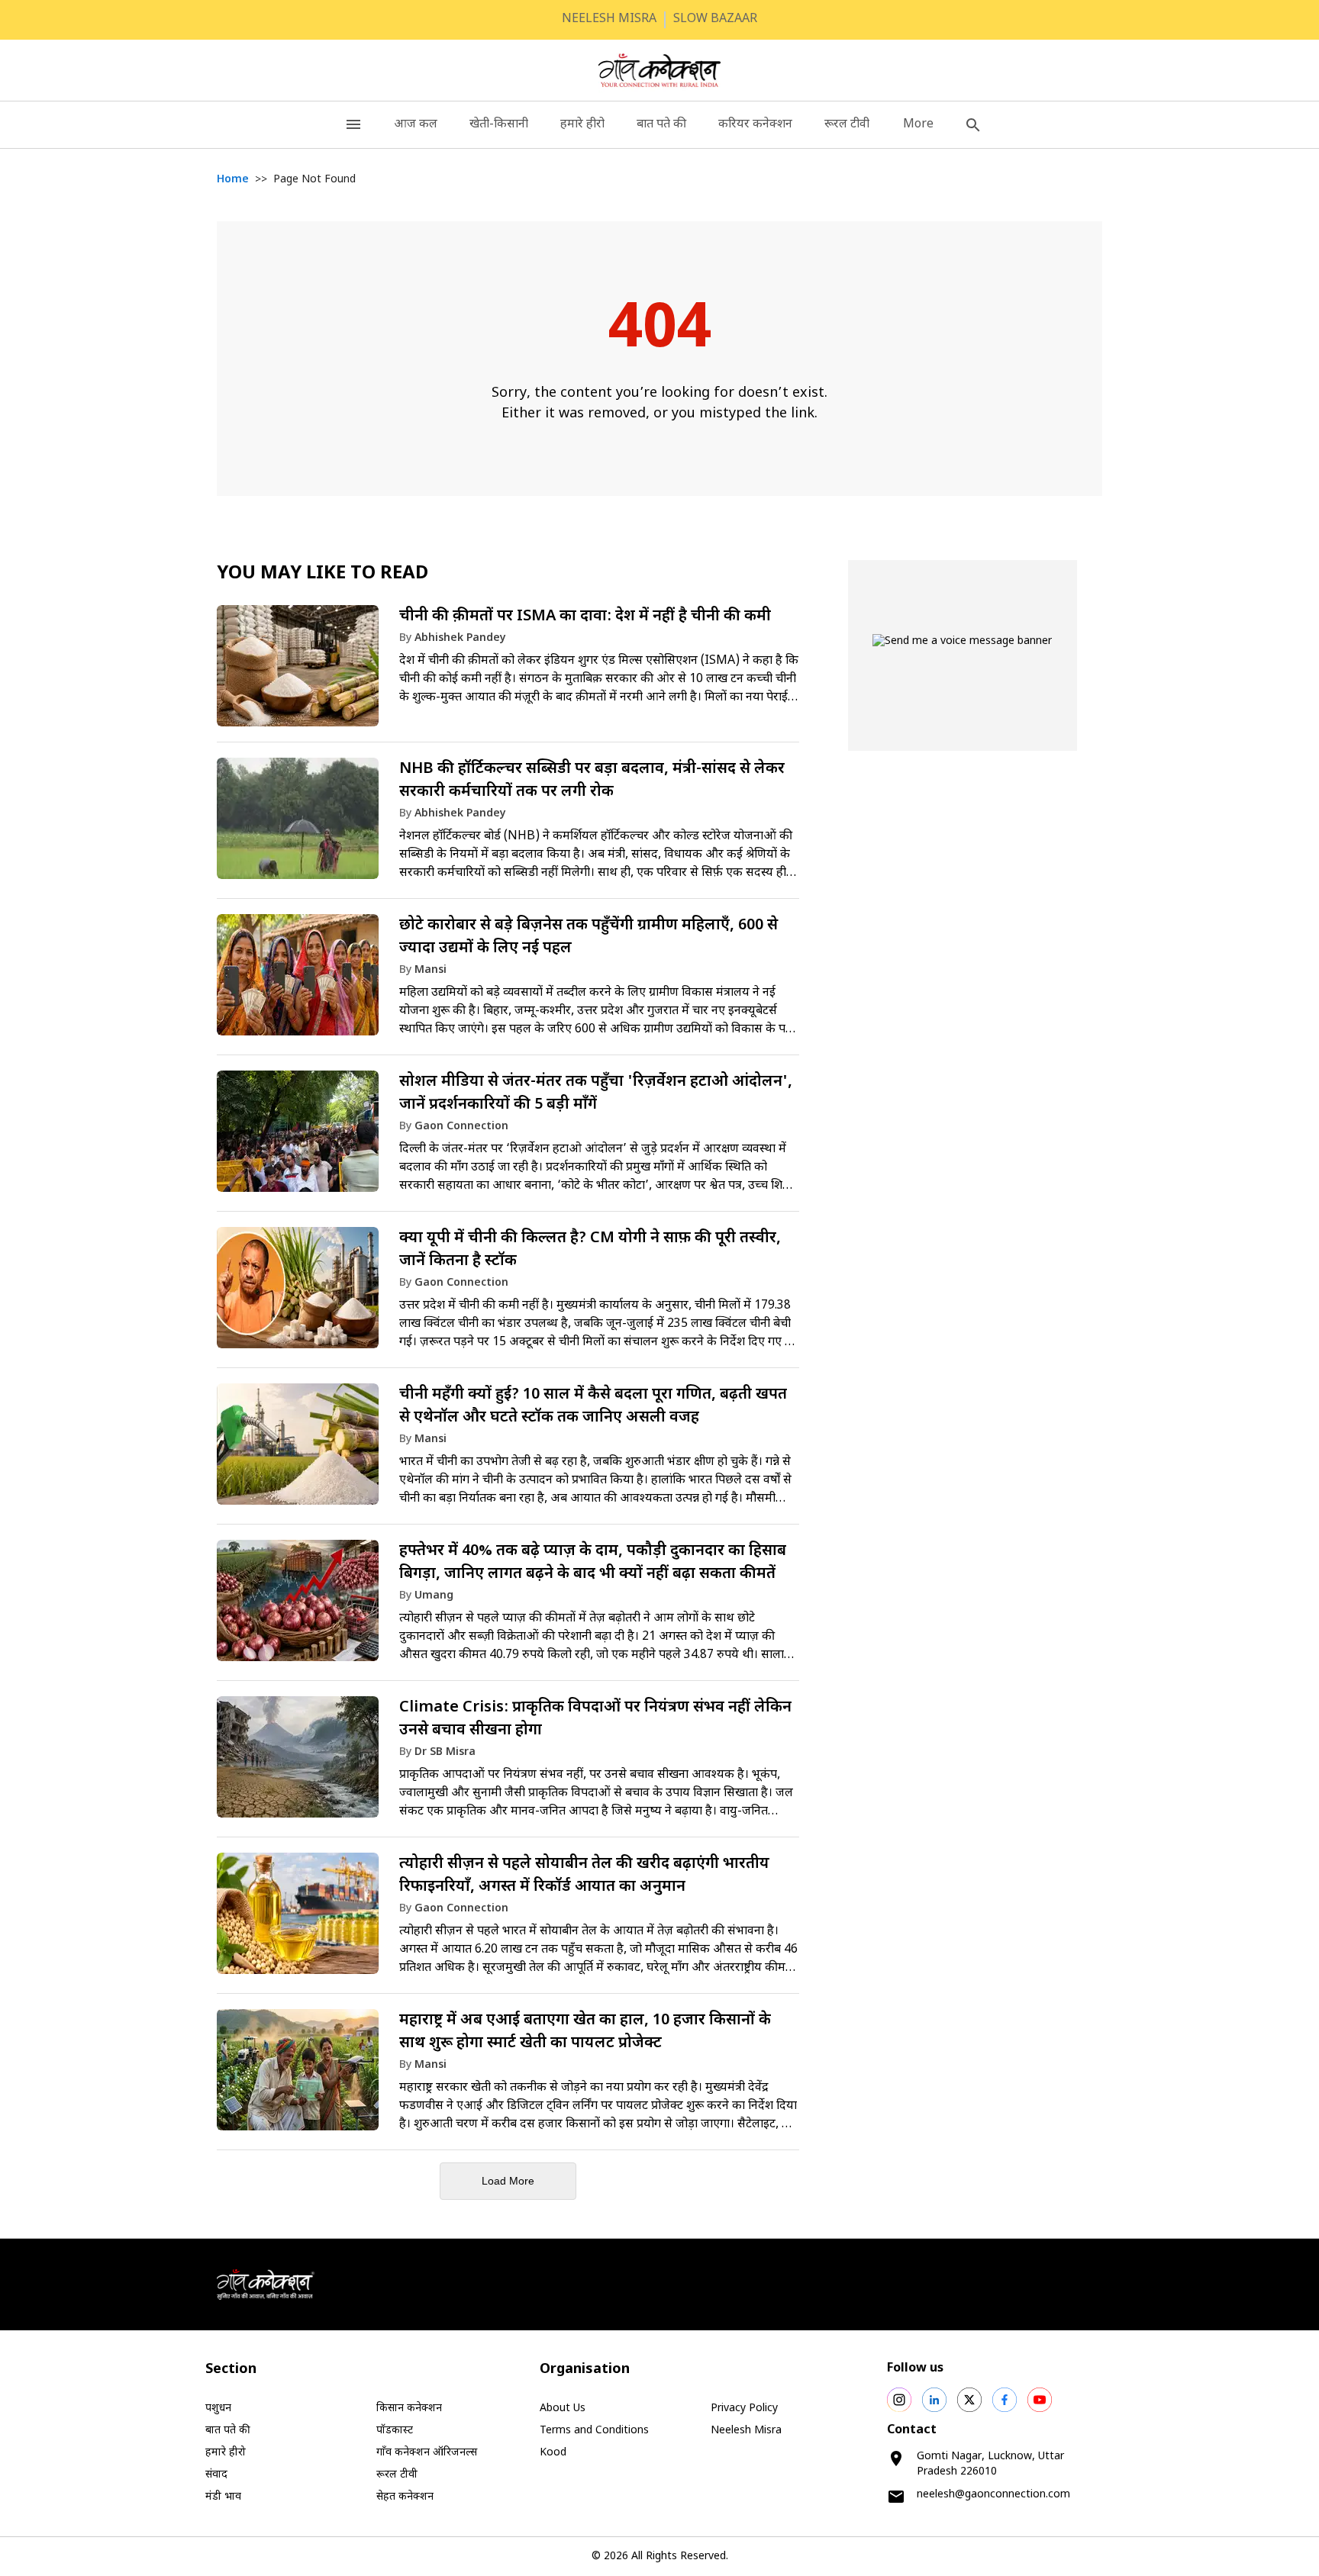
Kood (553, 2453)
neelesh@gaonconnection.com (993, 2495)
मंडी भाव (223, 2497)
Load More (508, 2181)
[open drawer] (353, 125)
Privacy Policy (744, 2409)
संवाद (216, 2475)
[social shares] (899, 2400)
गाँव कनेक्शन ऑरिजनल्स (427, 2453)
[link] (508, 671)
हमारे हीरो (582, 125)
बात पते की (661, 125)
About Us (563, 2409)
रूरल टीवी (847, 125)
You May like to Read (322, 574)
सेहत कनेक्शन (405, 2497)
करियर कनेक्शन (755, 125)
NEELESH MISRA (609, 19)
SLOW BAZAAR (715, 19)
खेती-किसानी (499, 125)
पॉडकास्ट (395, 2431)
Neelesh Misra (746, 2431)
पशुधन (218, 2409)
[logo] (660, 70)
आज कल (416, 125)
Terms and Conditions (594, 2431)
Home (233, 180)
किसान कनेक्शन (409, 2409)
